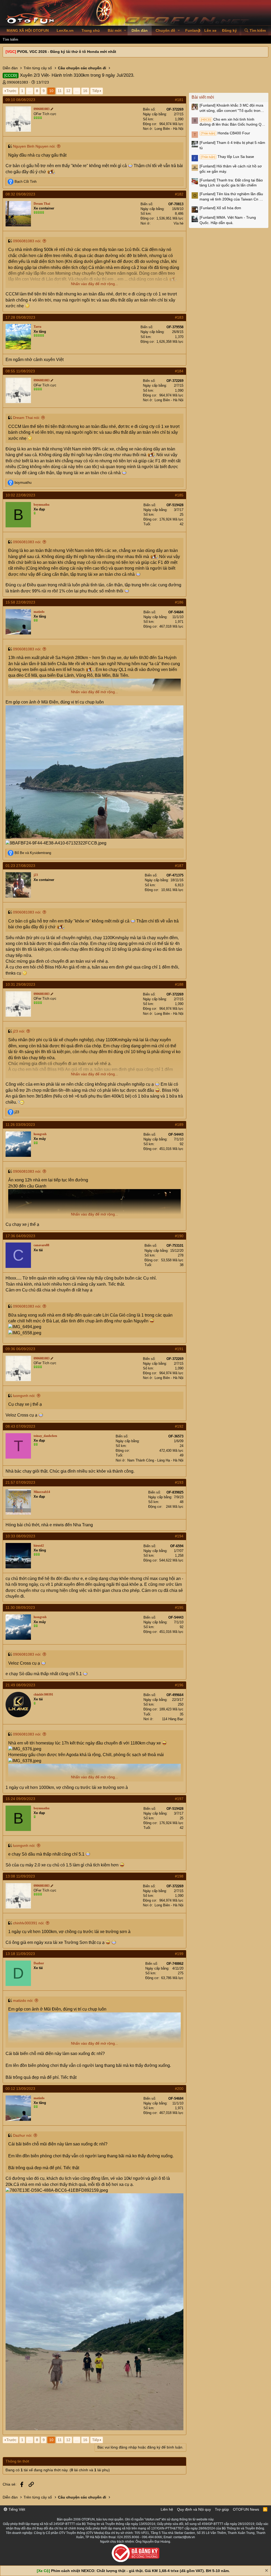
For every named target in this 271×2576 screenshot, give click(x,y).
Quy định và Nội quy (194, 2509)
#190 (179, 1236)
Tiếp (96, 91)
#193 (179, 1482)
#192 (179, 1426)
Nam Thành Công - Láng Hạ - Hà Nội (155, 1460)
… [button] (30, 91)
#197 (179, 1799)
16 (85, 91)
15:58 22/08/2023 (20, 602)
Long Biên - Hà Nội (169, 129)
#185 (179, 495)
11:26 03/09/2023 (20, 1125)
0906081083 (17, 82)
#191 (179, 1349)
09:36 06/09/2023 (20, 1349)
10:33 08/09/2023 (20, 1536)
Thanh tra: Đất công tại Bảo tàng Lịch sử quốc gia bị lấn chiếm (231, 183)
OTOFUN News (246, 2509)
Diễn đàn (140, 30)
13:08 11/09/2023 (20, 1876)
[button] (125, 31)
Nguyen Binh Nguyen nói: (34, 146)
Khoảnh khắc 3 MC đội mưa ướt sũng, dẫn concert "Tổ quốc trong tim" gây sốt (231, 108)
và (33, 853)
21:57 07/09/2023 (20, 1482)
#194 (179, 1536)
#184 (179, 371)
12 (68, 91)
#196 (179, 1685)
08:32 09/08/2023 (20, 194)
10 (51, 91)
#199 (179, 1954)
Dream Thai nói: (26, 418)
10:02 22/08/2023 (20, 495)
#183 (179, 317)
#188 (179, 984)
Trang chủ (91, 30)
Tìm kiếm (10, 39)
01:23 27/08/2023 (20, 866)
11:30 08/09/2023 (20, 1607)
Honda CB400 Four (225, 133)
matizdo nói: (23, 2000)
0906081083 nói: (27, 241)
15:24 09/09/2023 (20, 1799)
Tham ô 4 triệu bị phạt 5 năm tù (232, 145)
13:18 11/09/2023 (20, 1954)
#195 (179, 1607)
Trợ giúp (222, 2509)
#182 (179, 194)
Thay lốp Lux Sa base (227, 157)
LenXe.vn (65, 30)
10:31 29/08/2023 (20, 984)
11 (60, 91)
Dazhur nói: (23, 2135)
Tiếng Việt (16, 2509)
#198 (179, 1876)
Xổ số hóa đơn (220, 208)
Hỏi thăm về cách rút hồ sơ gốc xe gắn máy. (231, 169)
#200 (179, 2089)
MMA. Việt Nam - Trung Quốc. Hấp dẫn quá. (228, 220)
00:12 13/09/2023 (20, 2089)
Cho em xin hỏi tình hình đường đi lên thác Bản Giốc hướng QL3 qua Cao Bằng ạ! (233, 122)
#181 (179, 100)
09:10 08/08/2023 (20, 100)
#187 (179, 866)
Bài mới (115, 30)
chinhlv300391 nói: (29, 1923)
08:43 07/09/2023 (20, 1426)
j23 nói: (19, 1031)
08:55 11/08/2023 (20, 371)
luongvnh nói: (24, 1396)
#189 (179, 1125)
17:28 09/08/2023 (20, 317)
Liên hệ (167, 2509)
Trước (11, 91)
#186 (179, 602)
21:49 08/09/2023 (20, 1685)
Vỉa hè (179, 223)
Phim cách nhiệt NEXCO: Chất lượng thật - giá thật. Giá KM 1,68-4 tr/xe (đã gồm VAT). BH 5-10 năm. (140, 2571)
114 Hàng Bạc (173, 1719)
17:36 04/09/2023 (20, 1236)
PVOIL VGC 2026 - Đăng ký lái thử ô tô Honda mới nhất (67, 52)
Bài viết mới (203, 97)
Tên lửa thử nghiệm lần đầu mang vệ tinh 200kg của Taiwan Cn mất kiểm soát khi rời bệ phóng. (233, 197)
